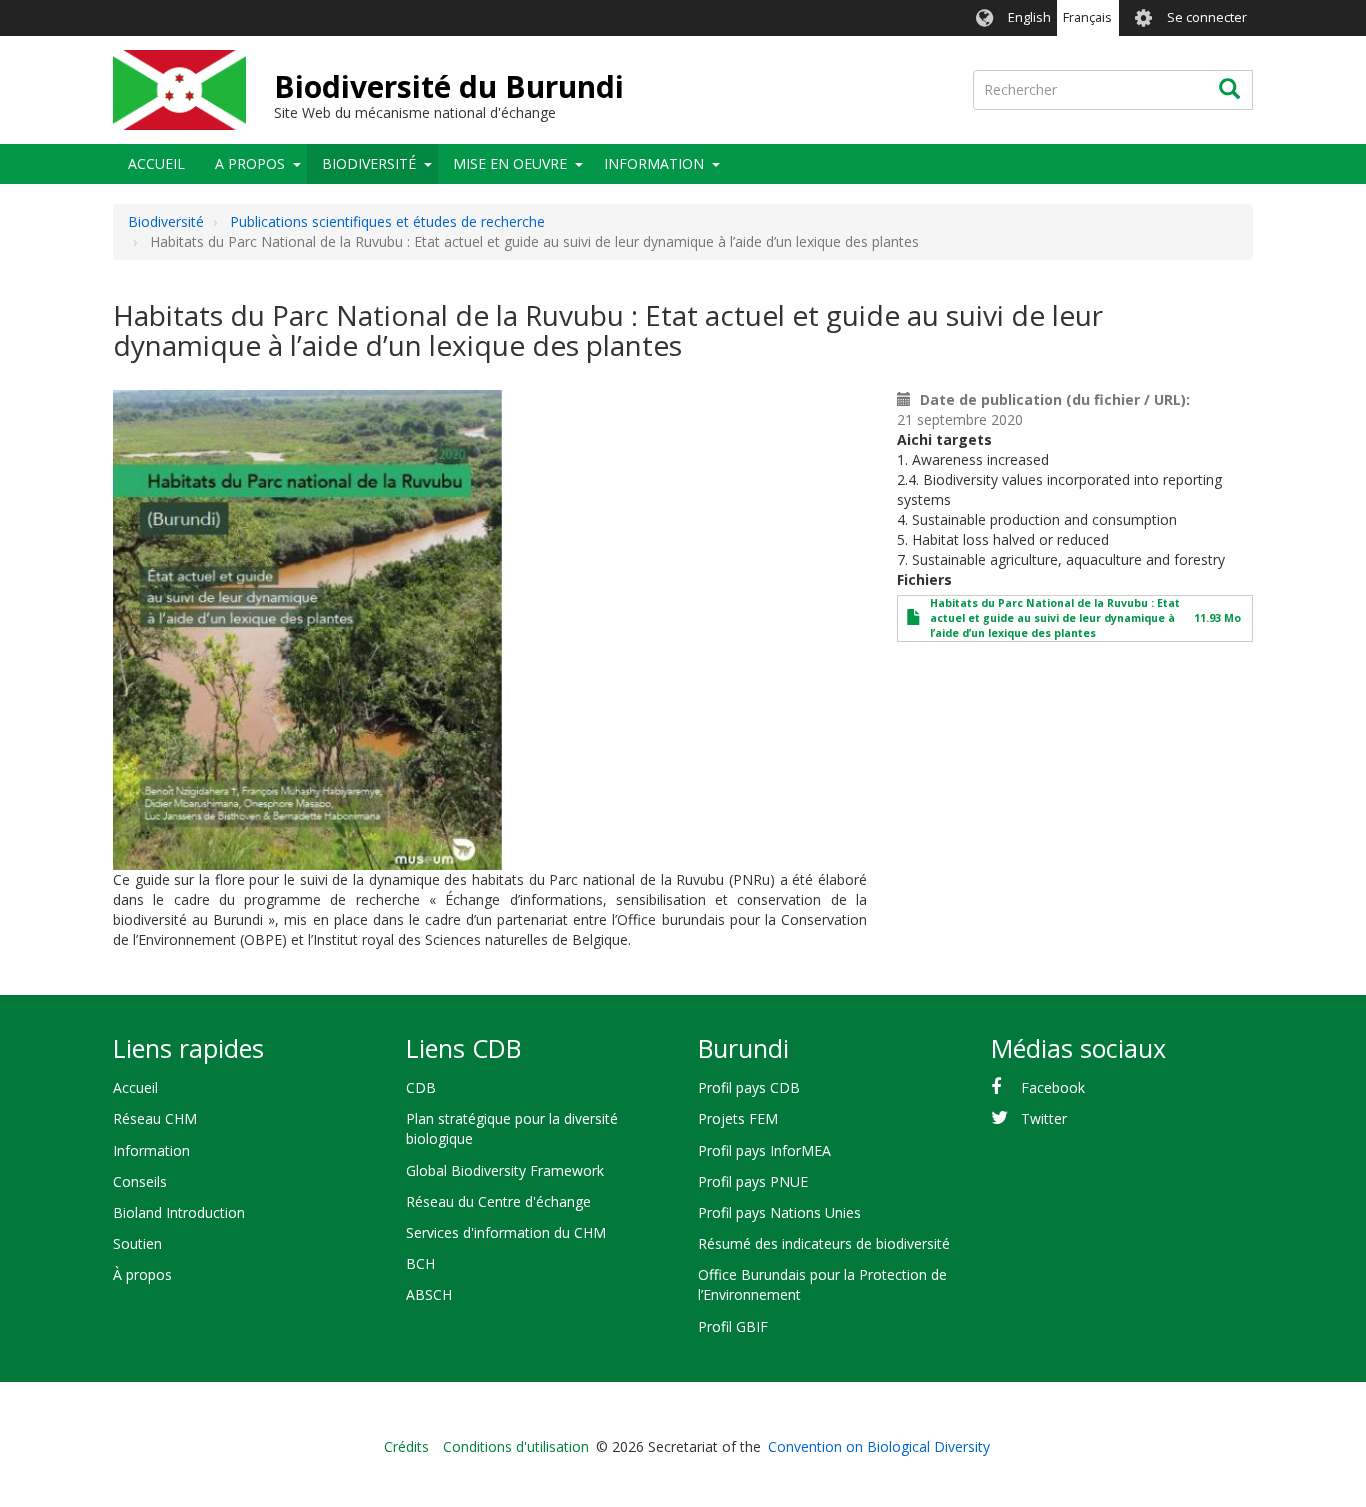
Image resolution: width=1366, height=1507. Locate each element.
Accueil (156, 163)
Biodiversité (369, 163)
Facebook (1053, 1087)
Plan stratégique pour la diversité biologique (512, 1128)
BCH (420, 1263)
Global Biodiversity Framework (505, 1170)
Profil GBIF (733, 1326)
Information (654, 163)
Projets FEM (738, 1118)
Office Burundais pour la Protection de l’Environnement (822, 1284)
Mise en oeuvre (510, 163)
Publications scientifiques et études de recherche (387, 221)
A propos (250, 163)
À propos (142, 1274)
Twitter (1044, 1118)
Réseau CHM (155, 1118)
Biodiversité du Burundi (449, 86)
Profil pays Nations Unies (779, 1212)
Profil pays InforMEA (764, 1150)
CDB (421, 1087)
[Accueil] (179, 90)
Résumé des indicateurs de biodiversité (824, 1243)
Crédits (406, 1446)
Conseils (140, 1181)
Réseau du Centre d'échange (498, 1201)
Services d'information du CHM (506, 1232)
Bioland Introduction (179, 1212)
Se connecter (1207, 17)
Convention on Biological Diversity (879, 1446)
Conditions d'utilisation (516, 1446)
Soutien (137, 1243)
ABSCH (429, 1294)
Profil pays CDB (749, 1087)
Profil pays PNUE (753, 1181)
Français (1087, 17)
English (1029, 17)
